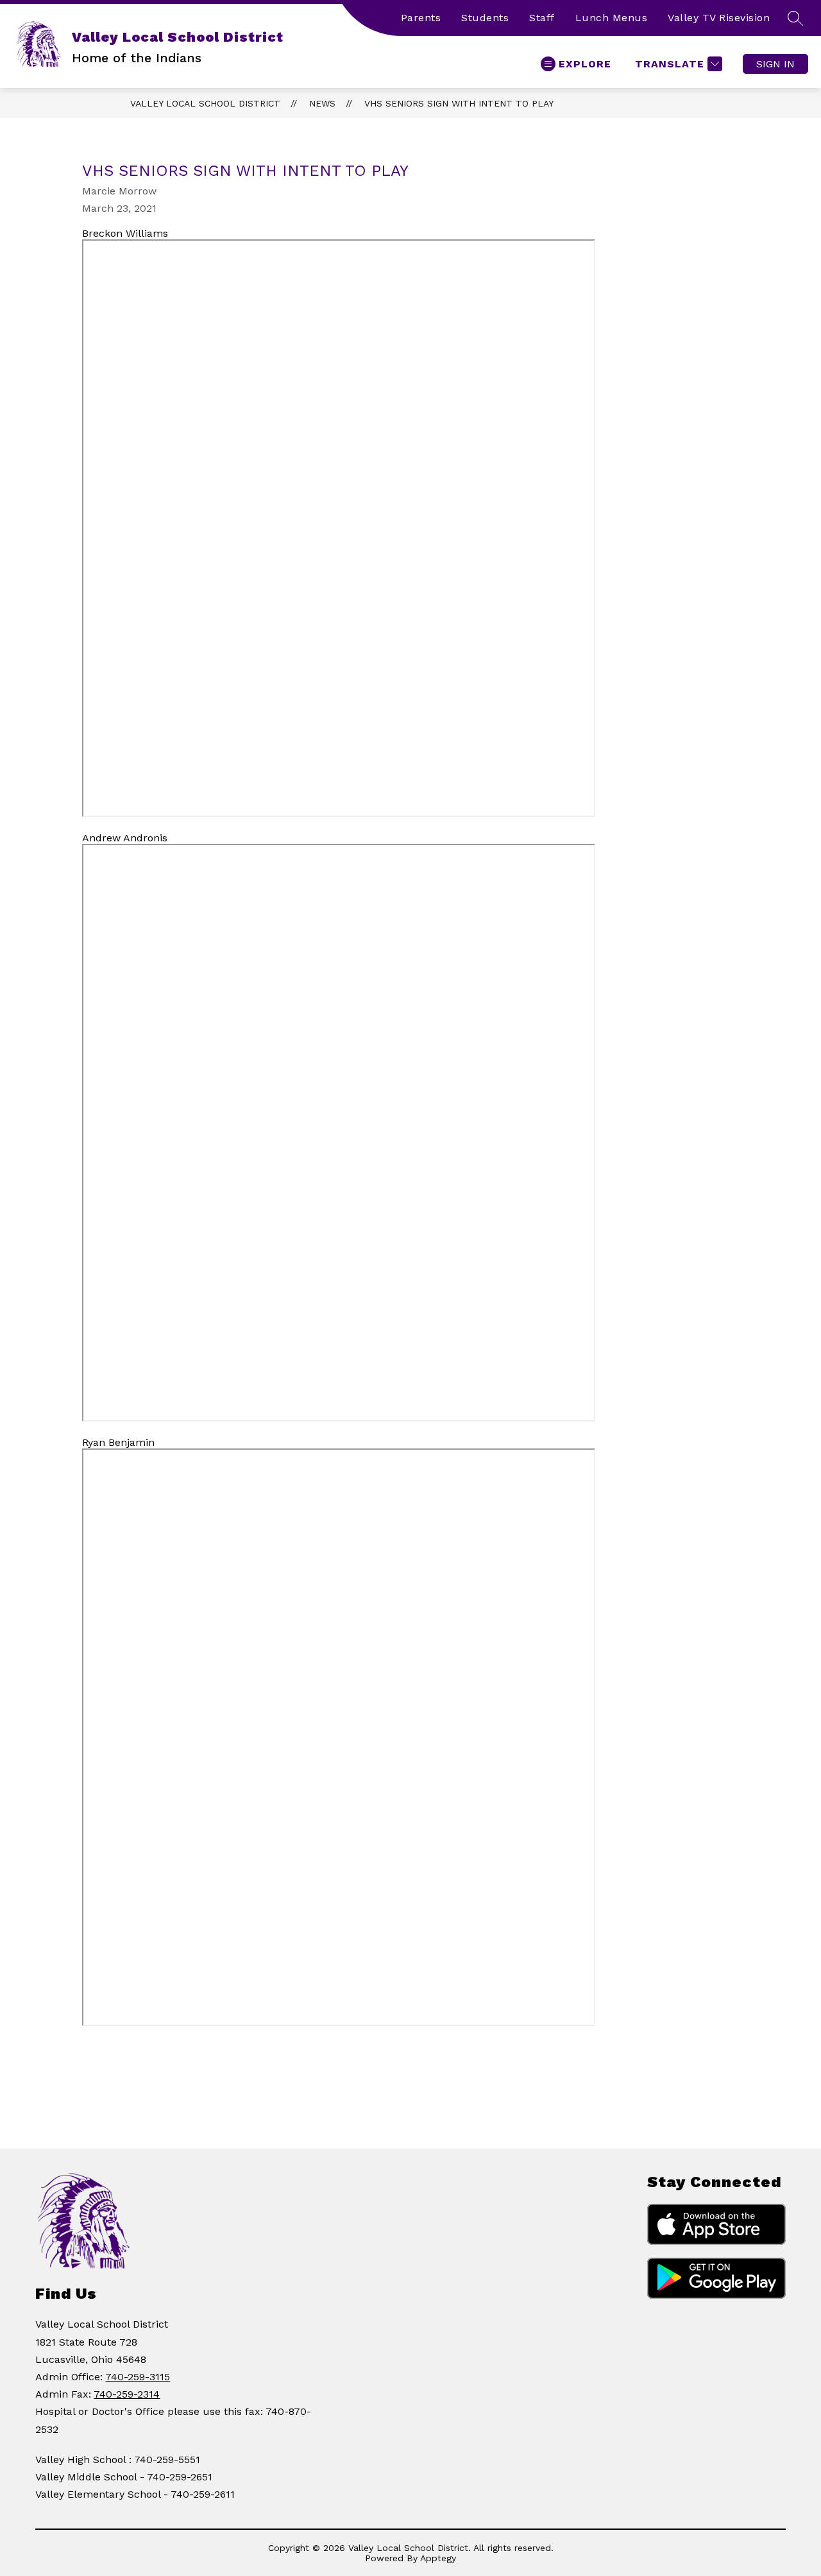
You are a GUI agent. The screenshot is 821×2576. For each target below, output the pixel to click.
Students (485, 18)
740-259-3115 (138, 2377)
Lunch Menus (612, 18)
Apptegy (438, 2558)
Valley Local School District (205, 103)
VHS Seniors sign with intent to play (459, 103)
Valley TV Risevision (719, 18)
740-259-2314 (127, 2394)
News (322, 103)
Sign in (775, 64)
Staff (542, 18)
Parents (421, 18)
